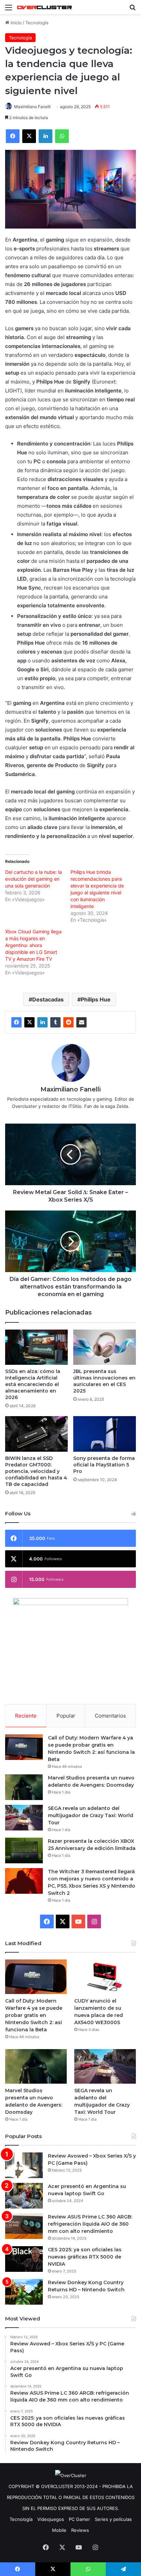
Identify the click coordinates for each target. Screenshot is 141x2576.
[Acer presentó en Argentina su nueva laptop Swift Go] (24, 2196)
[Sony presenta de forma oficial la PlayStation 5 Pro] (105, 1434)
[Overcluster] (44, 7)
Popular (66, 1716)
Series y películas (113, 2519)
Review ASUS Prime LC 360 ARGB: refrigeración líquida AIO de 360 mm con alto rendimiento (90, 2224)
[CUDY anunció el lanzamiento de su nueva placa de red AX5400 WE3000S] (105, 1977)
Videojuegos (51, 2519)
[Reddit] (68, 1022)
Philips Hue (96, 999)
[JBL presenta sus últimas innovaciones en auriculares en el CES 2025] (105, 1347)
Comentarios (110, 1716)
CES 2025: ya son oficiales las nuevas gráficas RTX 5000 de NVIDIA (85, 2257)
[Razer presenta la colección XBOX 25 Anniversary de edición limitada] (24, 1850)
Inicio (15, 23)
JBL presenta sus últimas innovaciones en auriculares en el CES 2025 (104, 1381)
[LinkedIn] (42, 1022)
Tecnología (37, 23)
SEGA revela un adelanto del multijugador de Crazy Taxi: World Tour (91, 1815)
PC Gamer (79, 2519)
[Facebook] (16, 1022)
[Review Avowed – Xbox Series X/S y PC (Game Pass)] (24, 2165)
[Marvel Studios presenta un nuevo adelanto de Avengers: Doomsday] (24, 1787)
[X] (29, 1022)
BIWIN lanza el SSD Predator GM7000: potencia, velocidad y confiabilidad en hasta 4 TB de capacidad (36, 1471)
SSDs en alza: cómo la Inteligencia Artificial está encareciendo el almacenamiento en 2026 (33, 1384)
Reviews (80, 2530)
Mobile (59, 2530)
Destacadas (48, 999)
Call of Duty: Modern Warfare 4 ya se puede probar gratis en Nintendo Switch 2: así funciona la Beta (34, 2015)
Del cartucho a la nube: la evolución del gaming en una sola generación (34, 879)
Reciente (26, 1716)
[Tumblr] (55, 1022)
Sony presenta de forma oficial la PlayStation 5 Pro (104, 1465)
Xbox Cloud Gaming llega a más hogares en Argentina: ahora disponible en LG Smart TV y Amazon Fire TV (33, 945)
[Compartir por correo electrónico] (81, 1022)
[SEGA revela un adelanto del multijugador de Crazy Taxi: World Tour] (24, 1818)
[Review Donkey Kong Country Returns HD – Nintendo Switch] (24, 2292)
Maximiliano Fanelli (32, 107)
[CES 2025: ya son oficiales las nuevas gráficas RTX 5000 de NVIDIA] (24, 2259)
